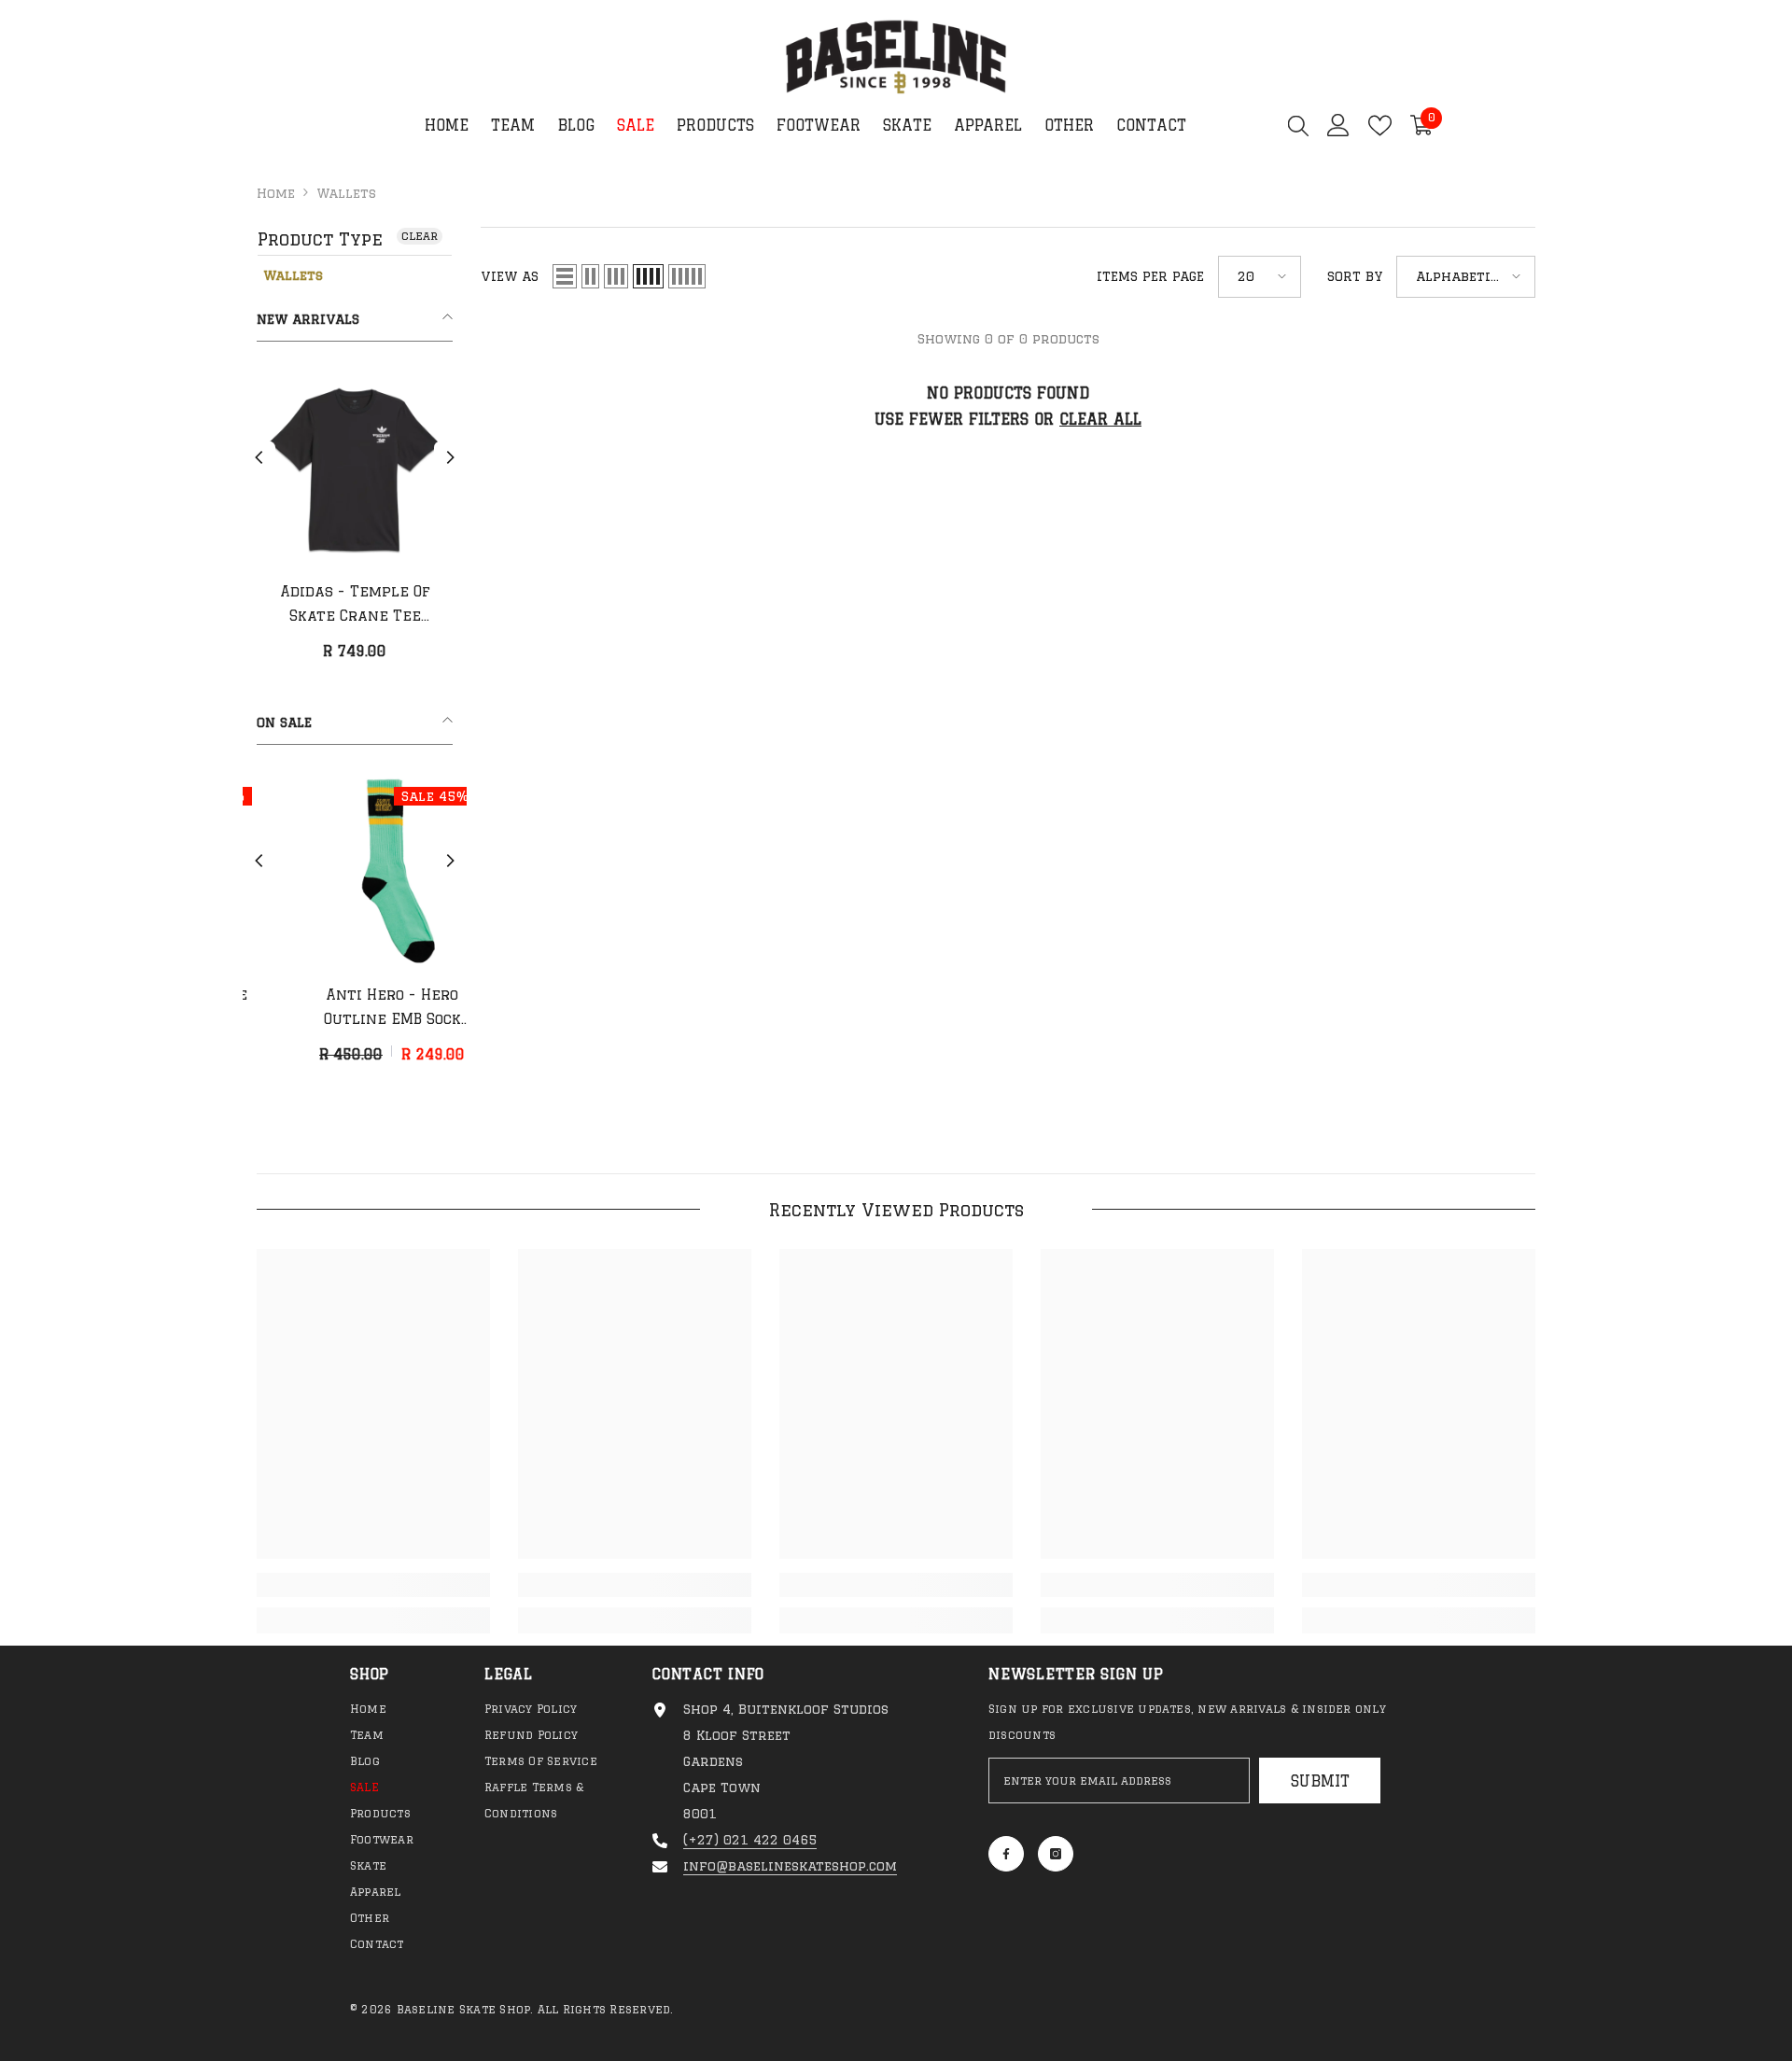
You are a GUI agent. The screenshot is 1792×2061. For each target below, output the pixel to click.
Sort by (1355, 276)
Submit (1320, 1781)
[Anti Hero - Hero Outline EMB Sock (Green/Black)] (355, 871)
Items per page (1150, 276)
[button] (259, 458)
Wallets (346, 193)
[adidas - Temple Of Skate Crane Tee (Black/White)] (355, 468)
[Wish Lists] (1380, 126)
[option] (355, 523)
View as (510, 276)
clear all (1100, 419)
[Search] (1298, 125)
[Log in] (1338, 125)
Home (276, 193)
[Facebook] (1006, 1854)
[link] (373, 1585)
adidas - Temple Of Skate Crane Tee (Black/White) (355, 606)
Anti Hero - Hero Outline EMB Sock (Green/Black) (355, 1009)
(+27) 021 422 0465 (750, 1840)
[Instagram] (1056, 1854)
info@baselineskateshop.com (790, 1866)
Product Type (320, 239)
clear (420, 236)
